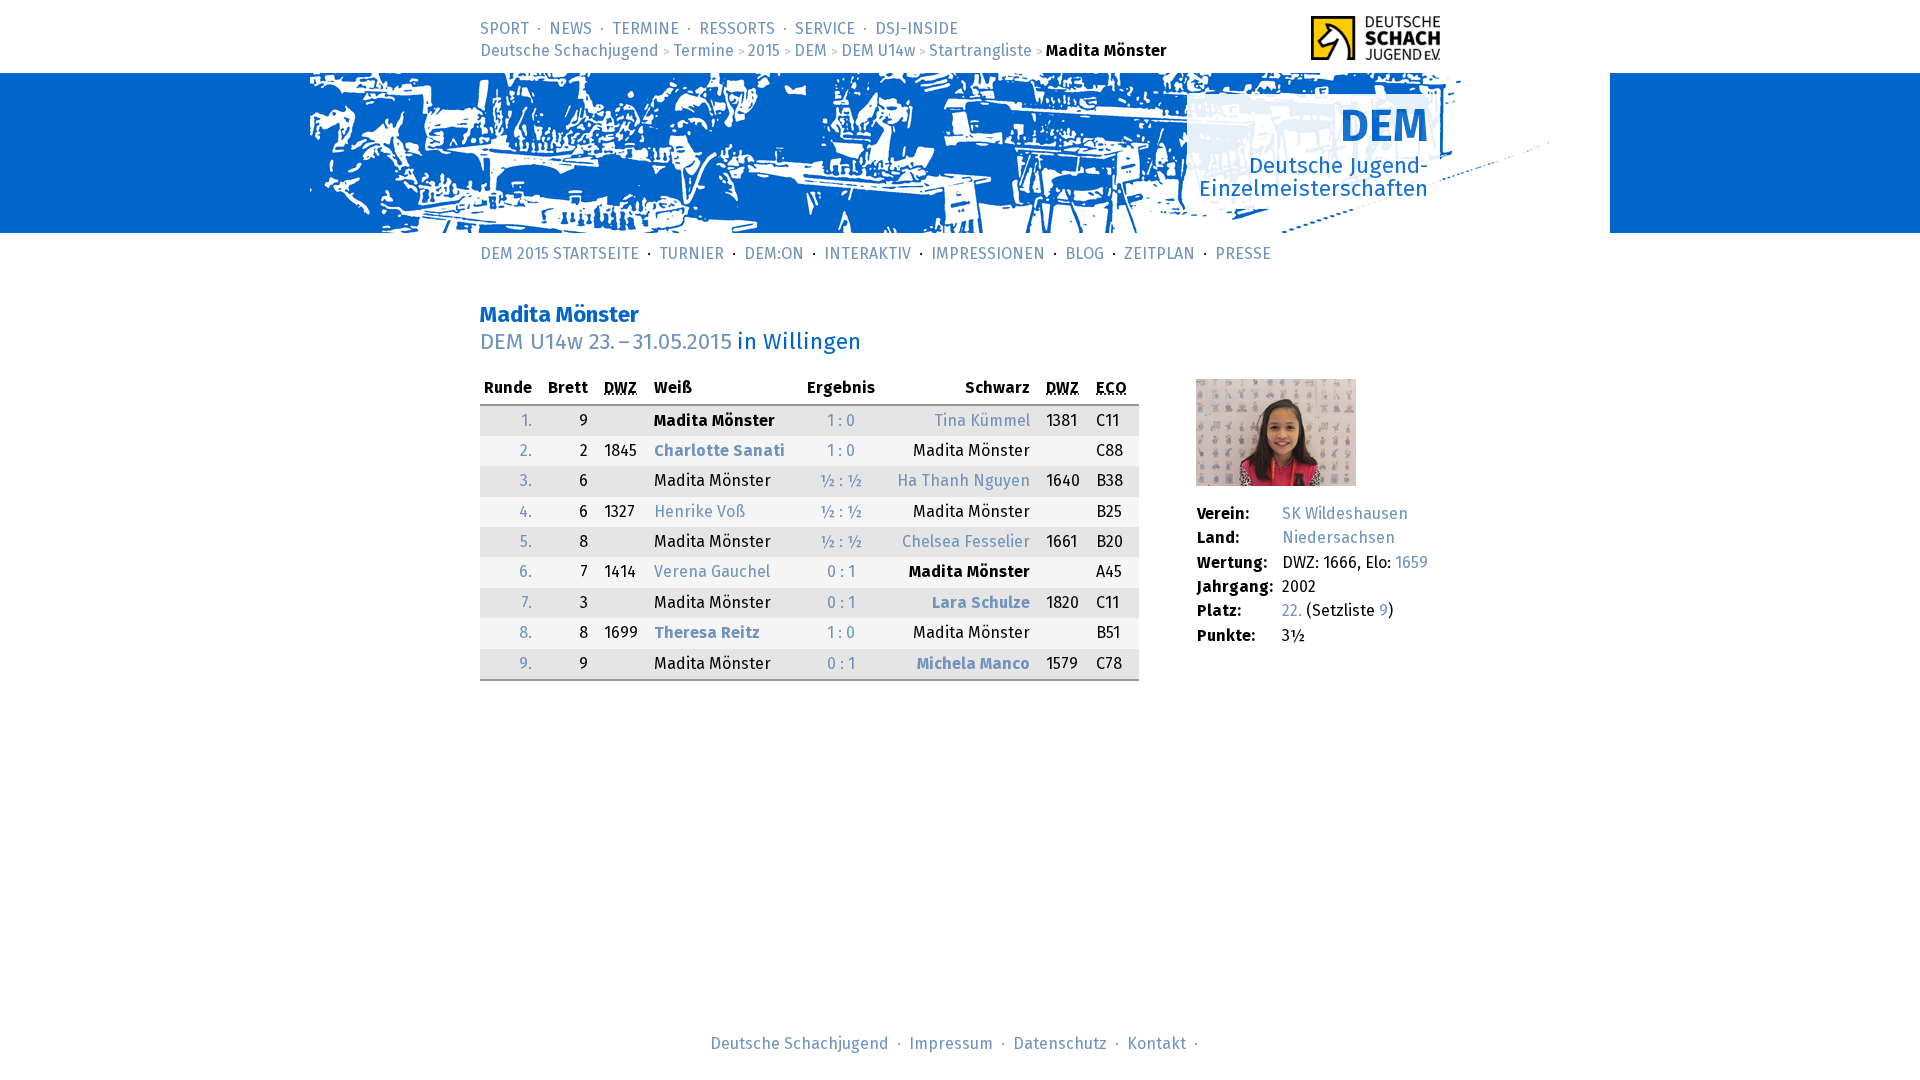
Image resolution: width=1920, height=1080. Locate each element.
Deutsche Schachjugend (569, 51)
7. (526, 603)
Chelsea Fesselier (966, 542)
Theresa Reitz (707, 633)
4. (525, 512)
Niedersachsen (1338, 538)
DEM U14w (878, 51)
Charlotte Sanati (719, 451)
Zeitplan (1159, 254)
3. (526, 481)
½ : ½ (841, 481)
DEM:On (774, 254)
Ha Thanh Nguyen (963, 481)
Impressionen (988, 254)
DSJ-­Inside (916, 29)
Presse (1243, 254)
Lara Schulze (981, 603)
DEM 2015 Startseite (559, 254)
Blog (1084, 254)
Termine (645, 29)
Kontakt (1156, 1044)
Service (825, 29)
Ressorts (737, 29)
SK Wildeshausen (1345, 514)
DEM (810, 51)
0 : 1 (841, 572)
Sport (504, 29)
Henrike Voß (699, 512)
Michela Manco (973, 664)
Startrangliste (980, 51)
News (570, 29)
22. (1292, 611)
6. (525, 572)
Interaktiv (867, 254)
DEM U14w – (606, 342)
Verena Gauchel (712, 572)
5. (526, 542)
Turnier (691, 254)
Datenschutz (1060, 1044)
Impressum (951, 1044)
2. (526, 451)
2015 (764, 51)
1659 (1411, 563)
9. (525, 664)
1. (526, 421)
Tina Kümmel (982, 421)
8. (525, 633)
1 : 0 (841, 421)
